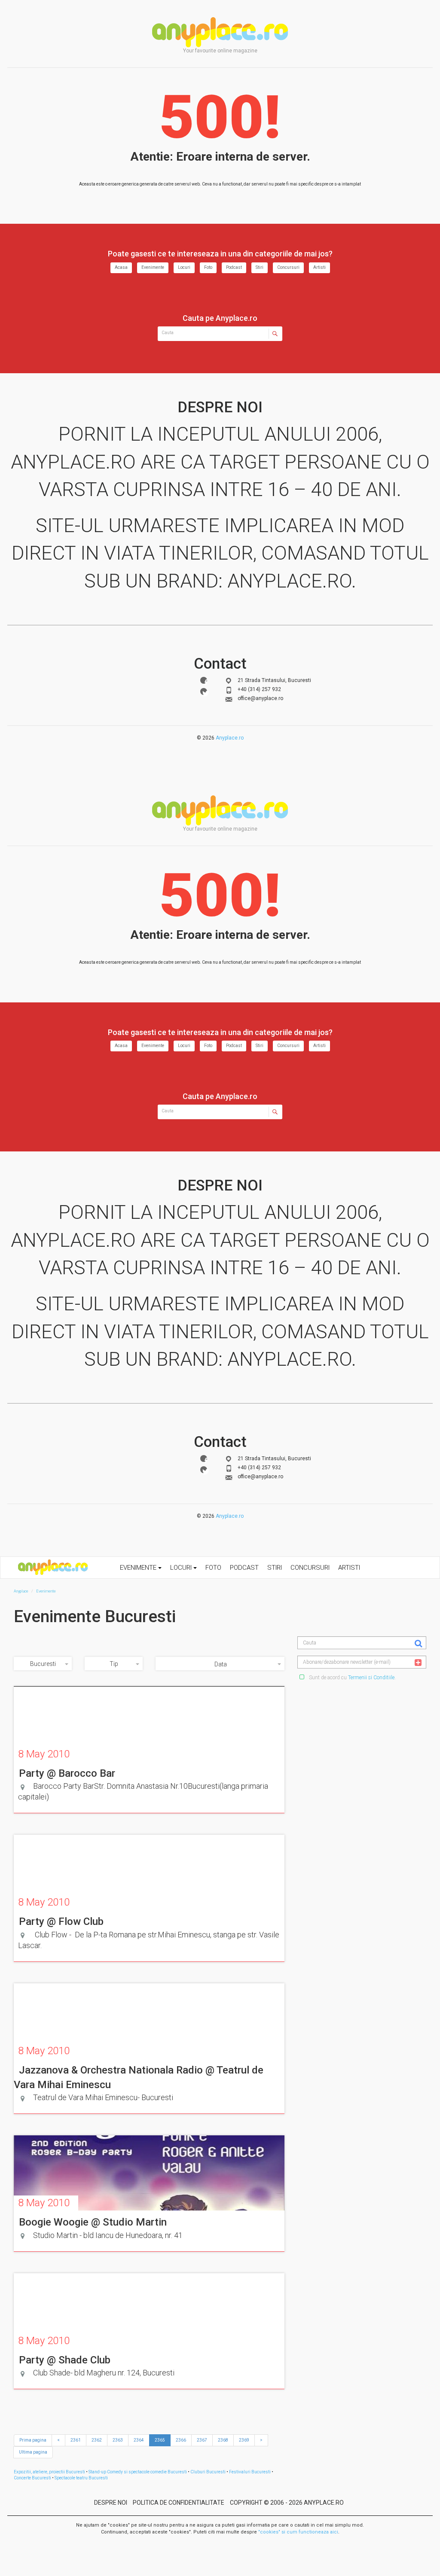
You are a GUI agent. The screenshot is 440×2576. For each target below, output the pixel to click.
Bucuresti (43, 1664)
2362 (97, 2440)
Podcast (234, 267)
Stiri (260, 267)
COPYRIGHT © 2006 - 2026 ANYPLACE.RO (287, 2503)
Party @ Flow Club (61, 1921)
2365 (160, 2440)
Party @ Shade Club (65, 2360)
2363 (118, 2440)
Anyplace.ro (230, 738)
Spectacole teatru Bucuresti (81, 2478)
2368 (223, 2440)
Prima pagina (33, 2440)
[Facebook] (204, 680)
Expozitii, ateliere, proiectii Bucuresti (49, 2472)
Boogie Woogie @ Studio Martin (93, 2222)
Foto (208, 267)
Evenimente (153, 267)
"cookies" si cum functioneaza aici (298, 2532)
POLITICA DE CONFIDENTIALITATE (179, 2503)
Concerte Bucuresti (32, 2478)
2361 (76, 2440)
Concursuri (288, 267)
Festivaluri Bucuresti (250, 2472)
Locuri (184, 267)
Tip (114, 1664)
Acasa (121, 267)
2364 (139, 2440)
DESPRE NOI (111, 2503)
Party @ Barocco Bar (67, 1773)
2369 (244, 2440)
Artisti (319, 267)
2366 (181, 2440)
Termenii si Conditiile (371, 1678)
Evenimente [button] (139, 1568)
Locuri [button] (182, 1568)
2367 (202, 2440)
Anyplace (220, 32)
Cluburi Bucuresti (208, 2472)
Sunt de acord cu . (352, 1678)
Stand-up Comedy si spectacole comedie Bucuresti (138, 2472)
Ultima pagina (33, 2452)
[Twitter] (204, 691)
